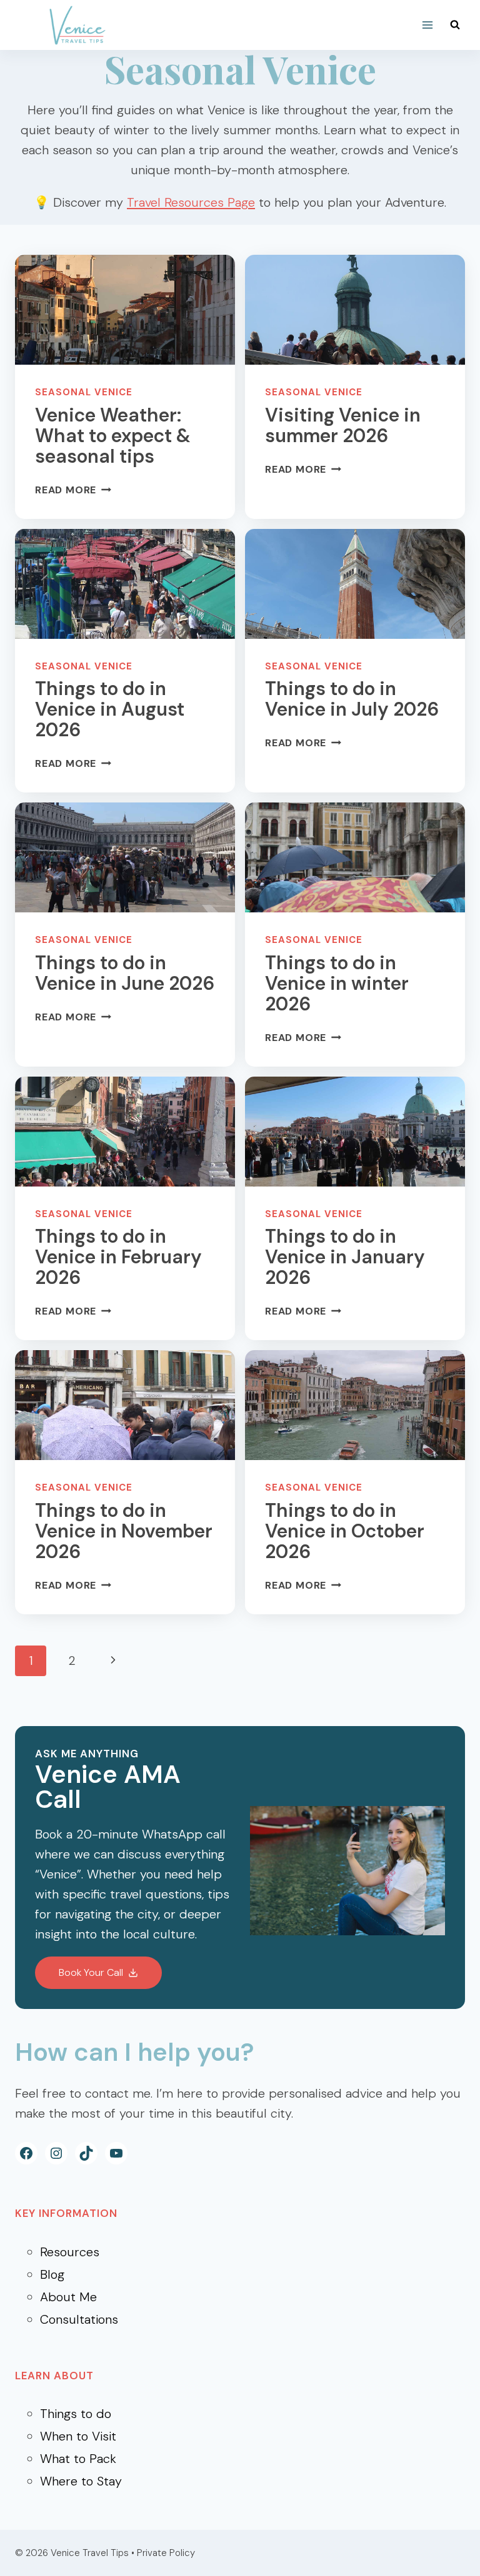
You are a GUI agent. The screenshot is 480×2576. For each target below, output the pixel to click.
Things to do (76, 2414)
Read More (73, 490)
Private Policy (166, 2553)
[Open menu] (427, 25)
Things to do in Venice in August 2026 (110, 709)
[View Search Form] (455, 25)
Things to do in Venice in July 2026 (352, 699)
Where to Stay (81, 2481)
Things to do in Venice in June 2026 (125, 973)
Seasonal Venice (84, 392)
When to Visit (78, 2436)
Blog (52, 2274)
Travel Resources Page (191, 202)
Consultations (79, 2319)
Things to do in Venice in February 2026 (118, 1257)
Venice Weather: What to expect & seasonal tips (113, 436)
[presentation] (125, 310)
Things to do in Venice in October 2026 (345, 1531)
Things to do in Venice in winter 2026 (337, 983)
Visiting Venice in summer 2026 (343, 425)
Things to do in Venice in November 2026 (124, 1531)
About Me (68, 2297)
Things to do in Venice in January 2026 (345, 1257)
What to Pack (78, 2459)
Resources (70, 2252)
